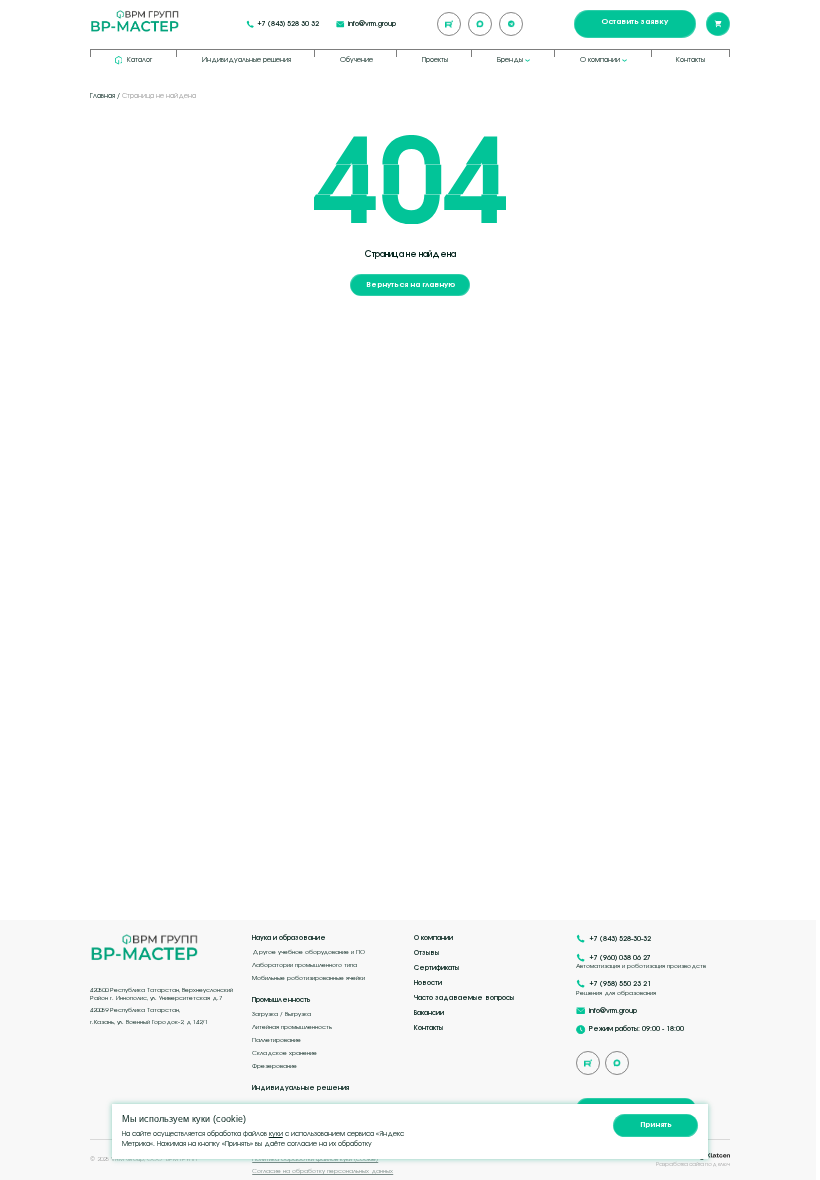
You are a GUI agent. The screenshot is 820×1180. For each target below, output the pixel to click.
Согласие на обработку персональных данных (322, 1170)
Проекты (435, 59)
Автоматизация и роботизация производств (641, 965)
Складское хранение (284, 1052)
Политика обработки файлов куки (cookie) (315, 1158)
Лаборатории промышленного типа (304, 964)
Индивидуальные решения (246, 59)
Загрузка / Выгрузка (281, 1013)
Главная (103, 95)
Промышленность (281, 1000)
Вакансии (429, 1013)
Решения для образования (616, 992)
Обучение (356, 59)
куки (276, 1133)
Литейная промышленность (292, 1026)
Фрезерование (274, 1065)
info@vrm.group (371, 24)
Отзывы (426, 953)
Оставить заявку (634, 21)
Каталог (139, 59)
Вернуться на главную (410, 284)
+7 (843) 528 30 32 (288, 24)
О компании (433, 938)
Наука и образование (289, 938)
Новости (428, 983)
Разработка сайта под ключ (693, 1164)
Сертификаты (436, 968)
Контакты (690, 59)
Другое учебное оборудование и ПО (308, 951)
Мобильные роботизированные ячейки (308, 977)
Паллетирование (276, 1039)
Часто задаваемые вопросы (464, 998)
